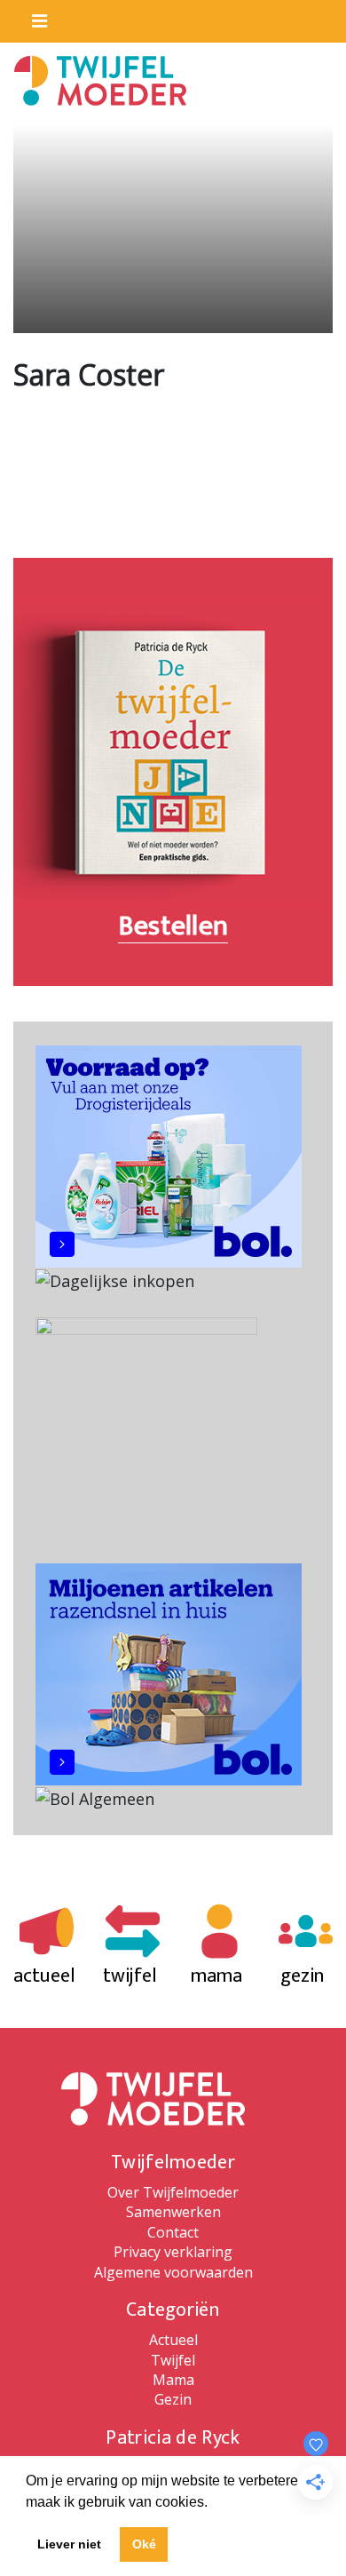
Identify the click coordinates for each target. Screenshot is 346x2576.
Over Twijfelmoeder (173, 2192)
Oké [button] (144, 2544)
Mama (173, 2380)
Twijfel (173, 2360)
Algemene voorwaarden (173, 2272)
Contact (173, 2232)
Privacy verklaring (173, 2252)
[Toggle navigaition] (32, 17)
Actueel (173, 2340)
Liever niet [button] (69, 2544)
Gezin (173, 2399)
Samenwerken (173, 2212)
